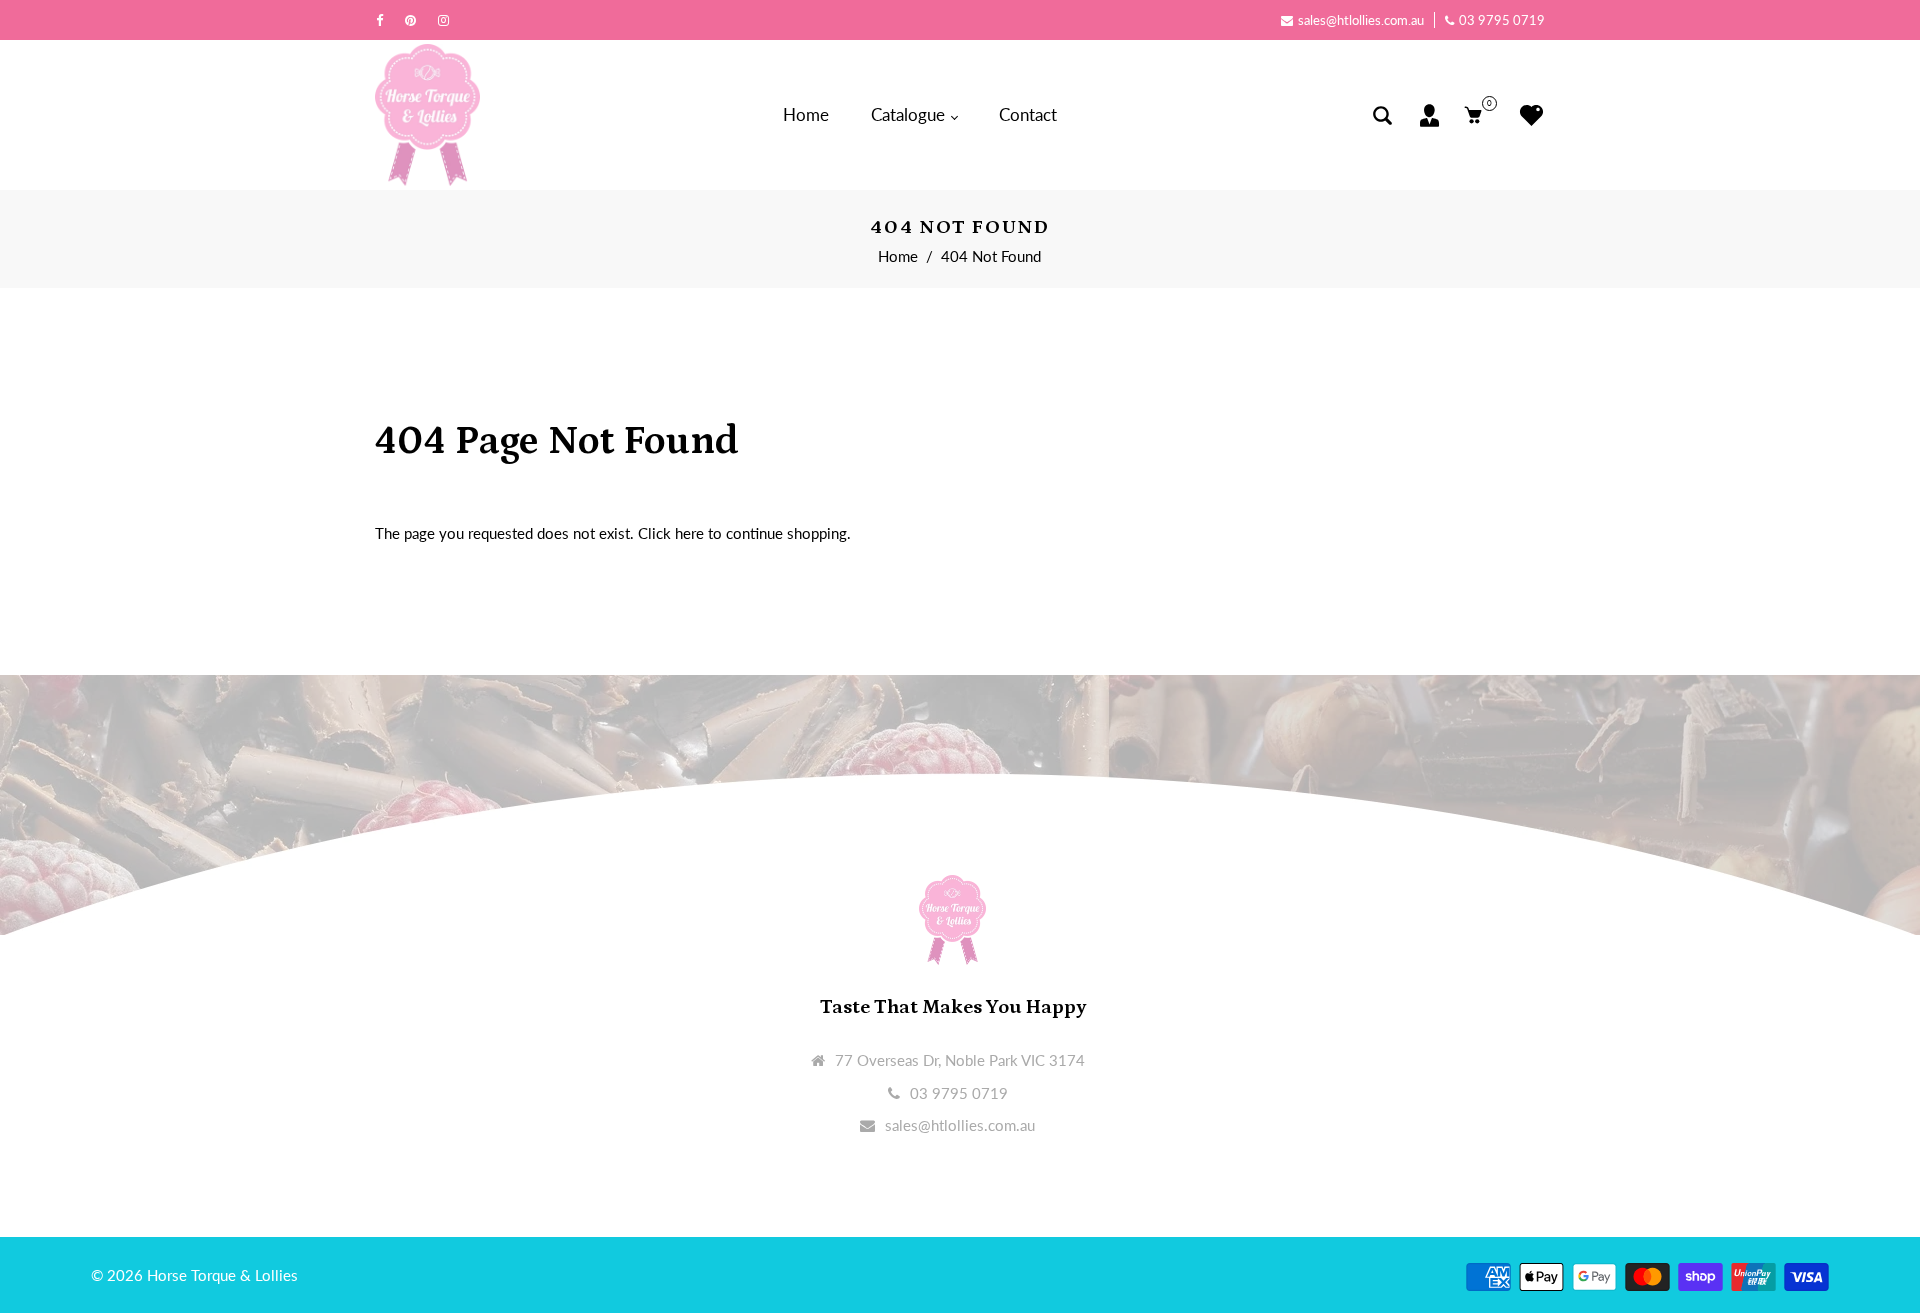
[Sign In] (1429, 115)
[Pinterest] (415, 20)
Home (806, 114)
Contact (1028, 114)
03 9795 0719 (1502, 20)
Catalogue (910, 114)
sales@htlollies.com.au (1361, 20)
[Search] (1382, 115)
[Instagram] (448, 20)
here (689, 533)
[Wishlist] (1526, 115)
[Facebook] (384, 20)
